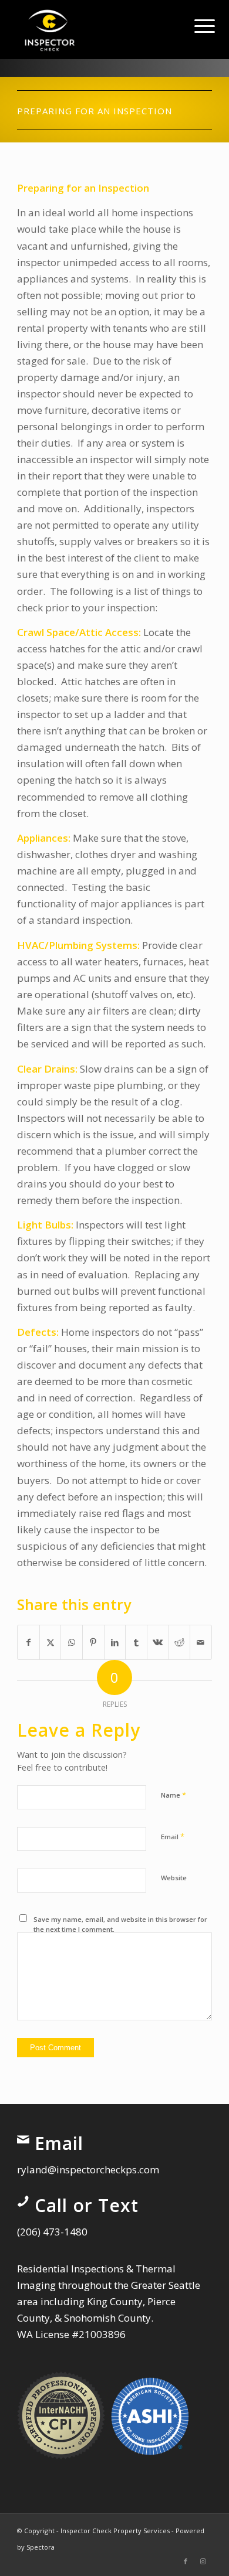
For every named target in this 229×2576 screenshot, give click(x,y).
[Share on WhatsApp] (72, 1642)
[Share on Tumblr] (136, 1642)
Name (174, 1795)
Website (174, 1878)
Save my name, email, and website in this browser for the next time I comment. (120, 1924)
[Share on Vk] (158, 1642)
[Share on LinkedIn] (115, 1642)
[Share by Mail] (201, 1642)
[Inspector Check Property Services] (95, 29)
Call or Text (87, 2205)
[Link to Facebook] (186, 2561)
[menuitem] (196, 25)
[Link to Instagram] (203, 2561)
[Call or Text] (23, 2201)
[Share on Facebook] (28, 1642)
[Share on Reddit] (180, 1642)
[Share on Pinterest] (93, 1642)
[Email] (23, 2139)
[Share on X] (50, 1642)
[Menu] (196, 25)
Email (173, 1836)
